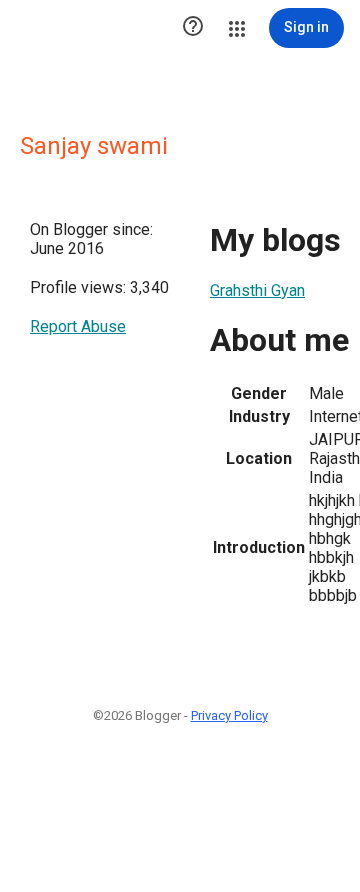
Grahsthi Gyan (257, 290)
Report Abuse (78, 326)
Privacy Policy (229, 715)
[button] (193, 28)
